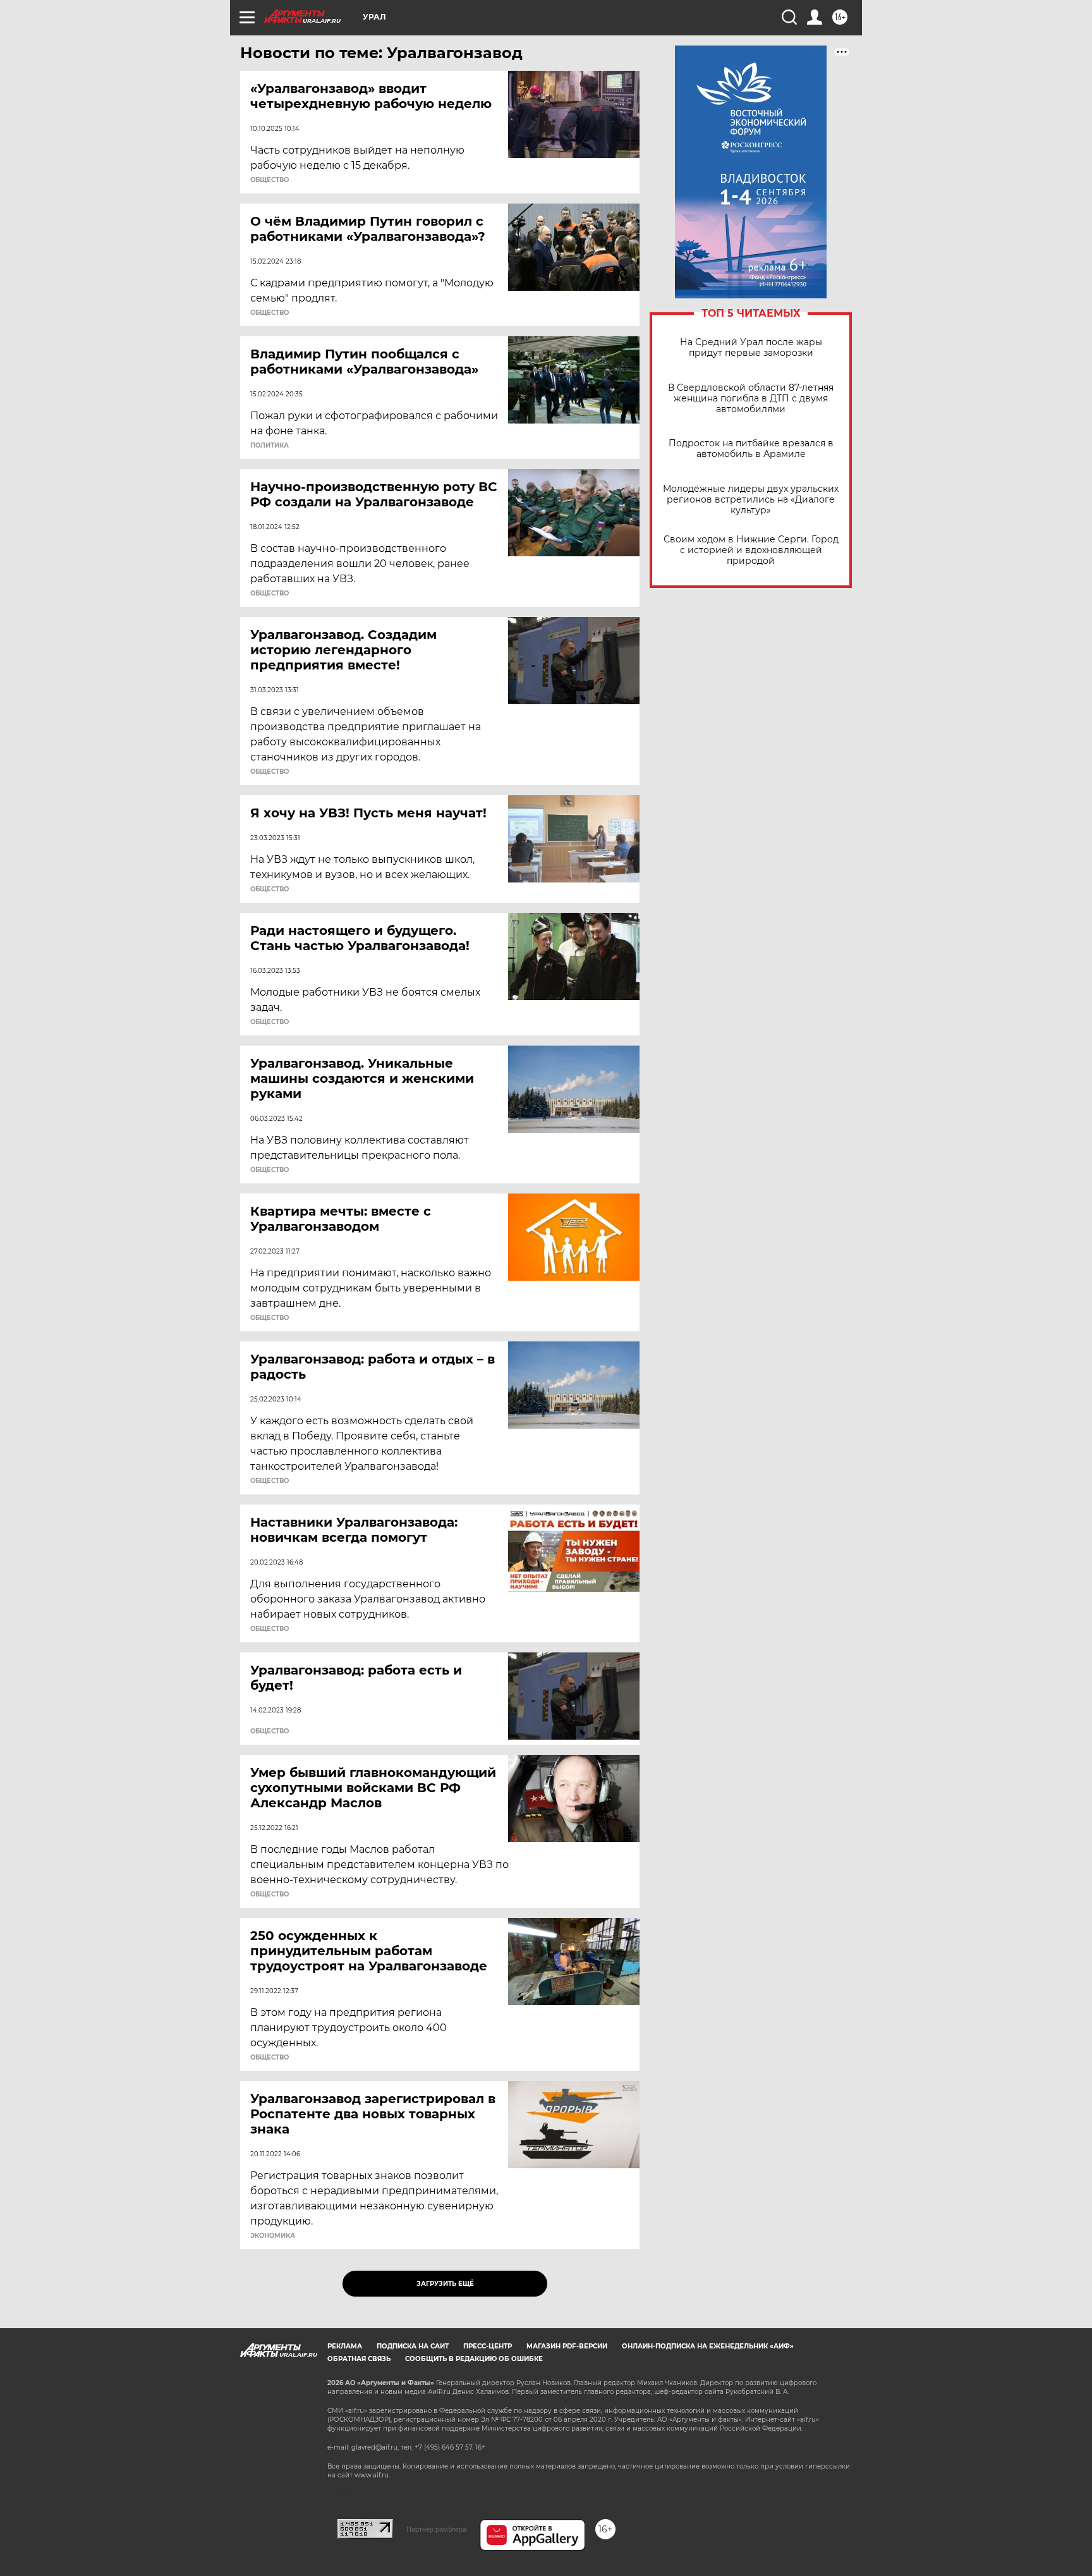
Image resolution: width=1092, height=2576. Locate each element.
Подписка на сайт (413, 2346)
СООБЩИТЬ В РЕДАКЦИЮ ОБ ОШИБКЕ (474, 2359)
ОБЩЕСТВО (270, 180)
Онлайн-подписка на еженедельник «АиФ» (708, 2346)
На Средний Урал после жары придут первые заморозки (751, 348)
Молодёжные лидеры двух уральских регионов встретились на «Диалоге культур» (751, 500)
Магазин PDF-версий (567, 2346)
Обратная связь (359, 2359)
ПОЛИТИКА (270, 446)
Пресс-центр (488, 2346)
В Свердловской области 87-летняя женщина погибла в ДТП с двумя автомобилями (751, 399)
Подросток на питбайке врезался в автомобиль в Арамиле (751, 449)
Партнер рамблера (436, 2529)
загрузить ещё (445, 2284)
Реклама (345, 2346)
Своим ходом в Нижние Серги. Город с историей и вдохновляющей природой (751, 550)
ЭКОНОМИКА (273, 2236)
